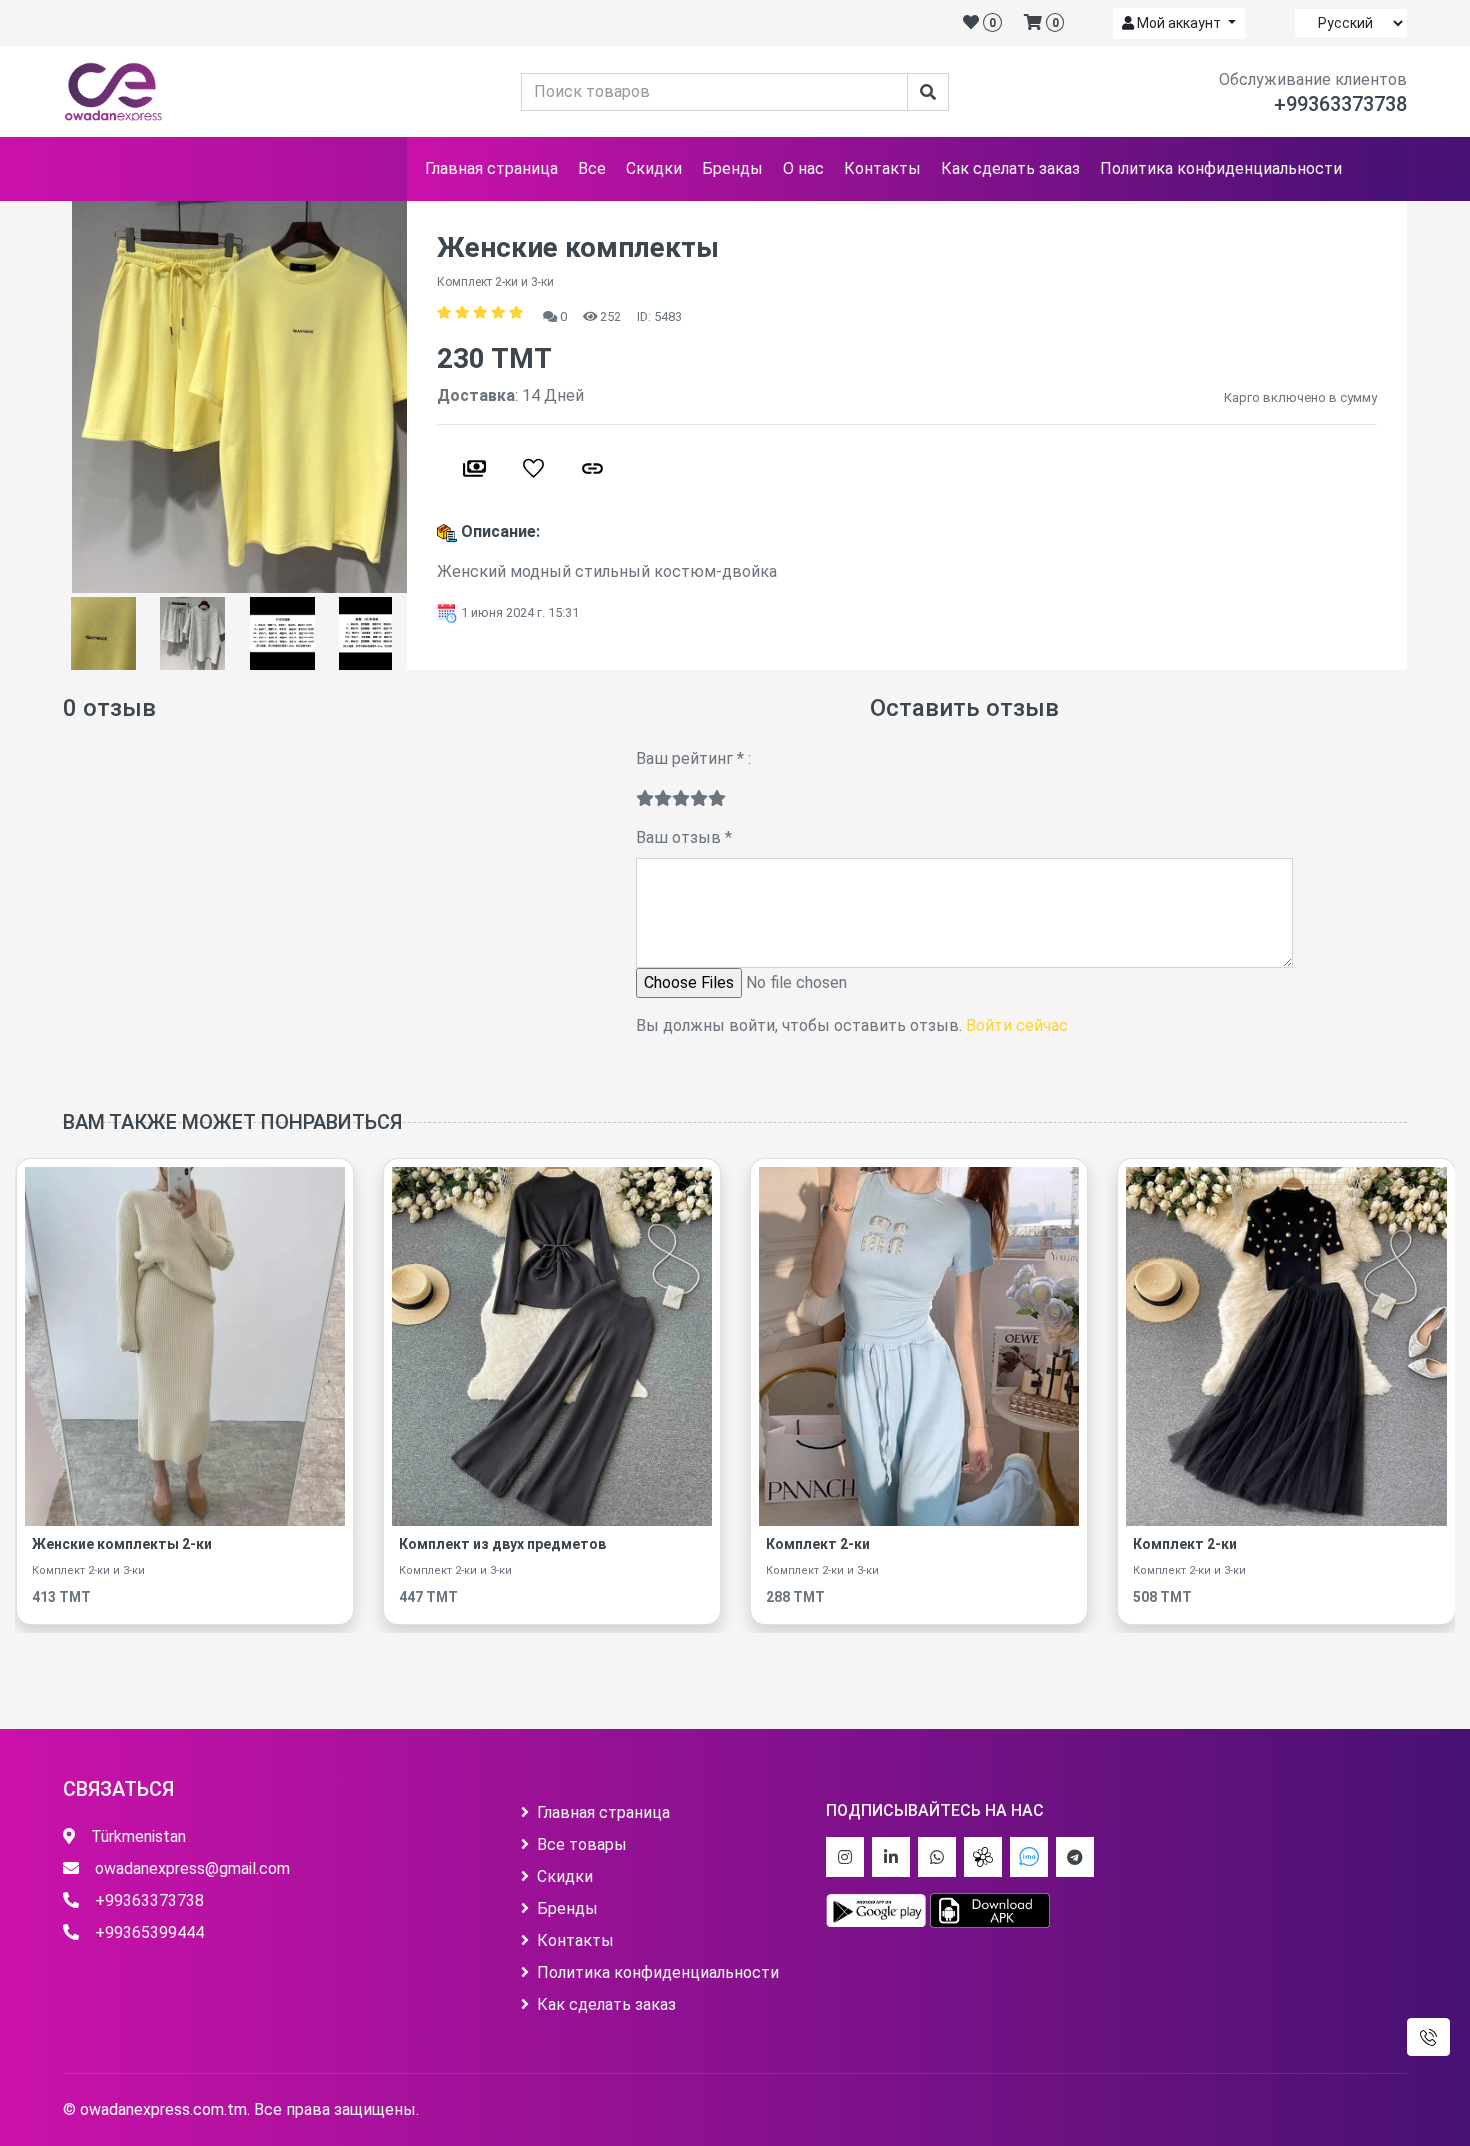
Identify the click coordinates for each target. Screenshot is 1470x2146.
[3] (681, 799)
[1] (645, 799)
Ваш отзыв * (684, 837)
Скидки (654, 168)
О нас (803, 168)
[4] (699, 799)
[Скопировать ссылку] (592, 468)
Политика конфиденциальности (1221, 168)
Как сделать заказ (1010, 168)
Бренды (732, 168)
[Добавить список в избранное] (533, 468)
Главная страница (491, 168)
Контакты (882, 168)
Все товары (582, 1844)
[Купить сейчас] (474, 468)
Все (592, 168)
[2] (663, 799)
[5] (717, 799)
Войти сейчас (1017, 1025)
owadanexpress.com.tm (163, 2109)
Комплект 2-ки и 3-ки (75, 1570)
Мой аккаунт (1179, 23)
